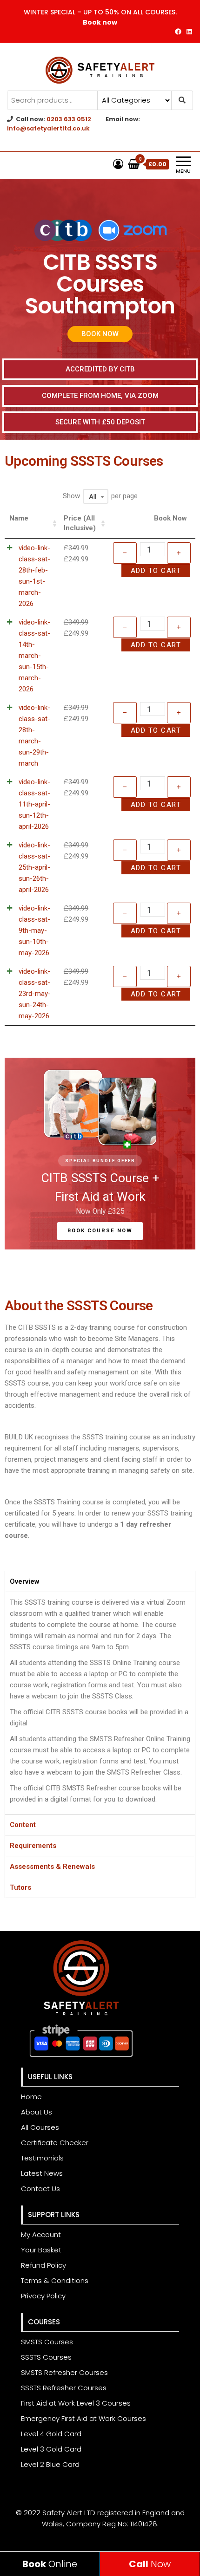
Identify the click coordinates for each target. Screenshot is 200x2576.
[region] (100, 1154)
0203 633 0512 (69, 119)
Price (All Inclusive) (80, 523)
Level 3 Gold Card (51, 2449)
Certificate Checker (55, 2143)
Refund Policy (43, 2265)
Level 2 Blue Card (50, 2464)
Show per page (100, 496)
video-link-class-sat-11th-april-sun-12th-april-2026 (34, 804)
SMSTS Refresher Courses (64, 2372)
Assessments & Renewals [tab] (52, 1867)
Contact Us (40, 2189)
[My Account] (118, 164)
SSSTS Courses (46, 2357)
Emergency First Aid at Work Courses (83, 2418)
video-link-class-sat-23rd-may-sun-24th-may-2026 (35, 994)
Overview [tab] (25, 1581)
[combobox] (96, 496)
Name (19, 518)
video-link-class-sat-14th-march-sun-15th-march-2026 (34, 656)
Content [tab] (23, 1825)
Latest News (42, 2173)
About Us (37, 2112)
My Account (41, 2234)
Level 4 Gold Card (51, 2434)
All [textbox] (93, 497)
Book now (100, 22)
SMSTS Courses (47, 2342)
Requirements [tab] (33, 1846)
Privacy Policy (43, 2296)
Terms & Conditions (55, 2280)
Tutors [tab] (20, 1887)
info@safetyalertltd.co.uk (48, 128)
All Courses (40, 2127)
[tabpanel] (100, 1703)
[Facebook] (178, 32)
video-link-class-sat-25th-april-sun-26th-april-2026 (34, 867)
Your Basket (41, 2250)
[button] (100, 334)
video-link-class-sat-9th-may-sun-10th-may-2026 (34, 930)
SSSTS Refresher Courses (64, 2388)
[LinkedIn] (189, 32)
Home (31, 2097)
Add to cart (156, 571)
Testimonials (42, 2158)
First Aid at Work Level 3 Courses (76, 2403)
